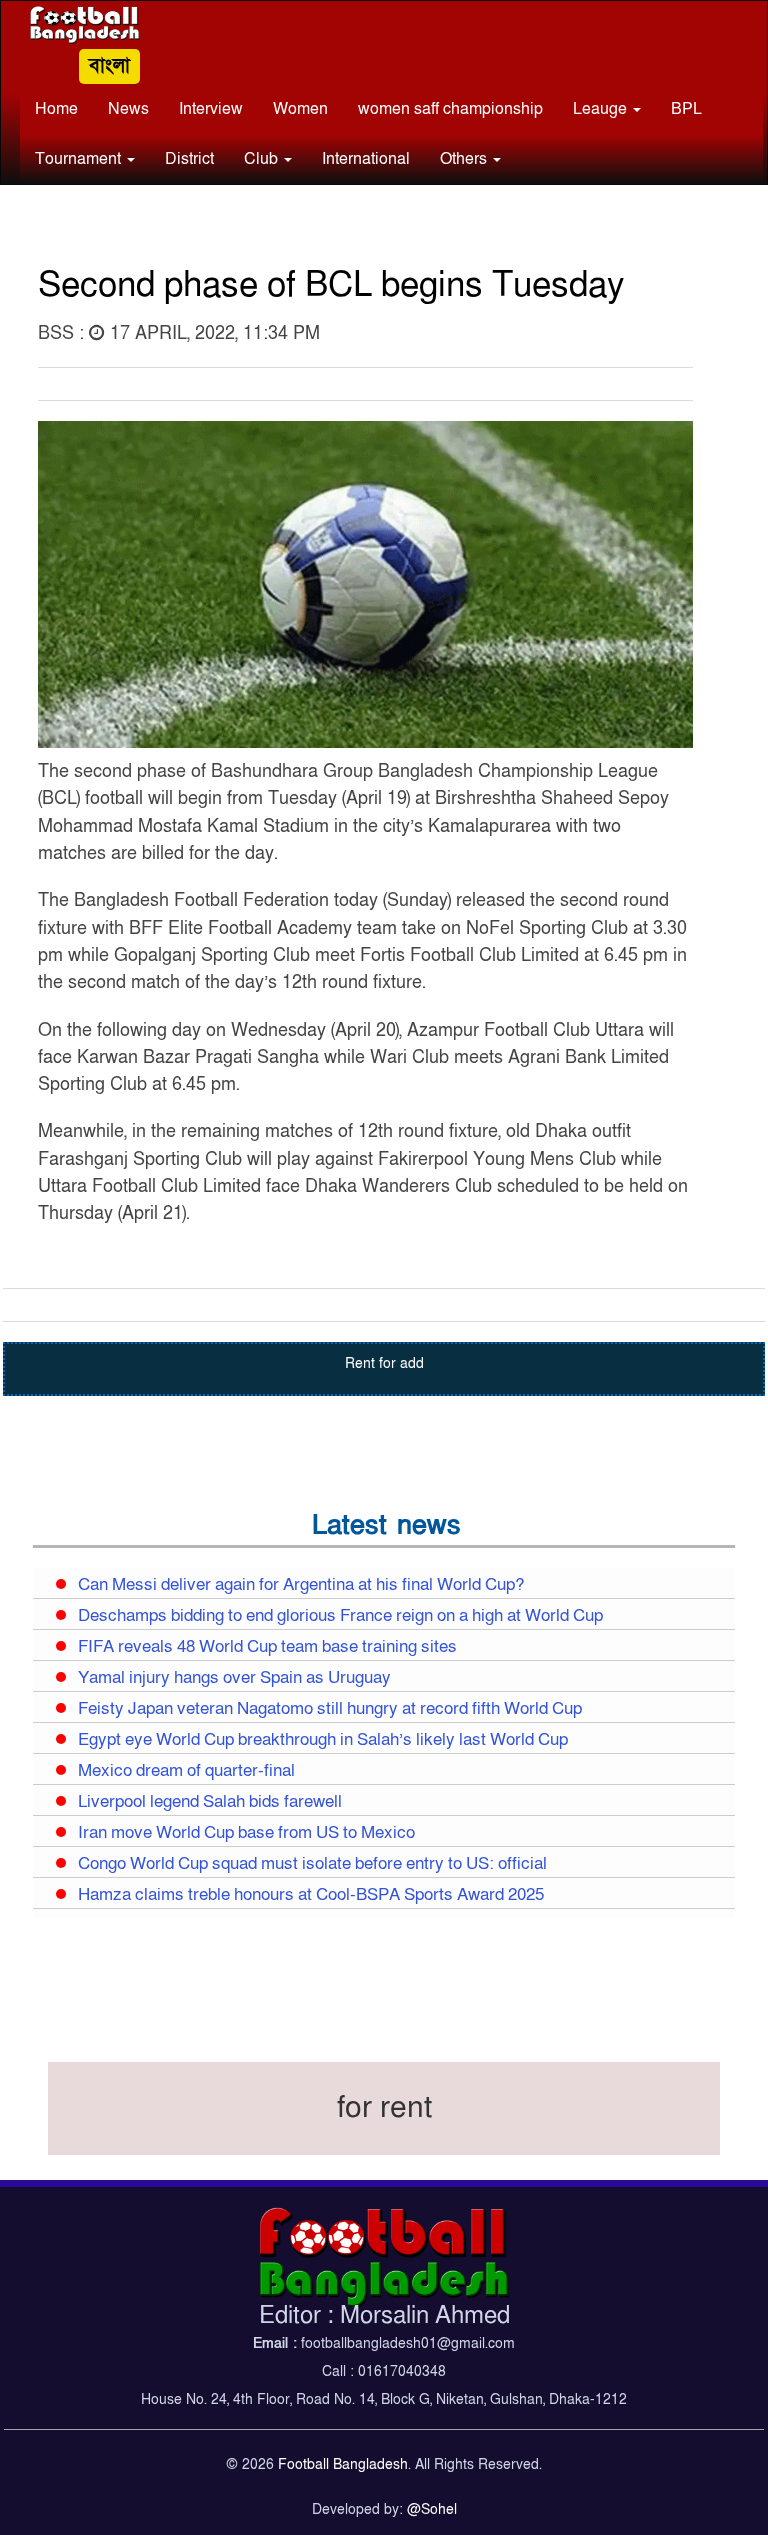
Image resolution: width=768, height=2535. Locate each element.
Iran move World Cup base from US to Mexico (246, 1833)
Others (465, 159)
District (189, 159)
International (366, 159)
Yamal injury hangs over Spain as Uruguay (234, 1678)
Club (263, 159)
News (128, 109)
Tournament (80, 159)
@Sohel (432, 2509)
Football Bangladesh (343, 2464)
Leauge (602, 109)
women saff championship (450, 109)
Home (56, 109)
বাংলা (109, 66)
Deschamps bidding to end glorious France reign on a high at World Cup (340, 1616)
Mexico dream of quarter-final (186, 1771)
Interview (211, 109)
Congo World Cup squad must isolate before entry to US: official (312, 1864)
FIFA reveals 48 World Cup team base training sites (267, 1647)
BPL (686, 109)
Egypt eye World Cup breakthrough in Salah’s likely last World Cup (323, 1740)
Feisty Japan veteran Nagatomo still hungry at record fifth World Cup (330, 1709)
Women (300, 109)
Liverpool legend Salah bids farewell (210, 1802)
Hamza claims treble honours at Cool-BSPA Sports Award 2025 (311, 1895)
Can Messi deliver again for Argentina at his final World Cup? (301, 1585)
